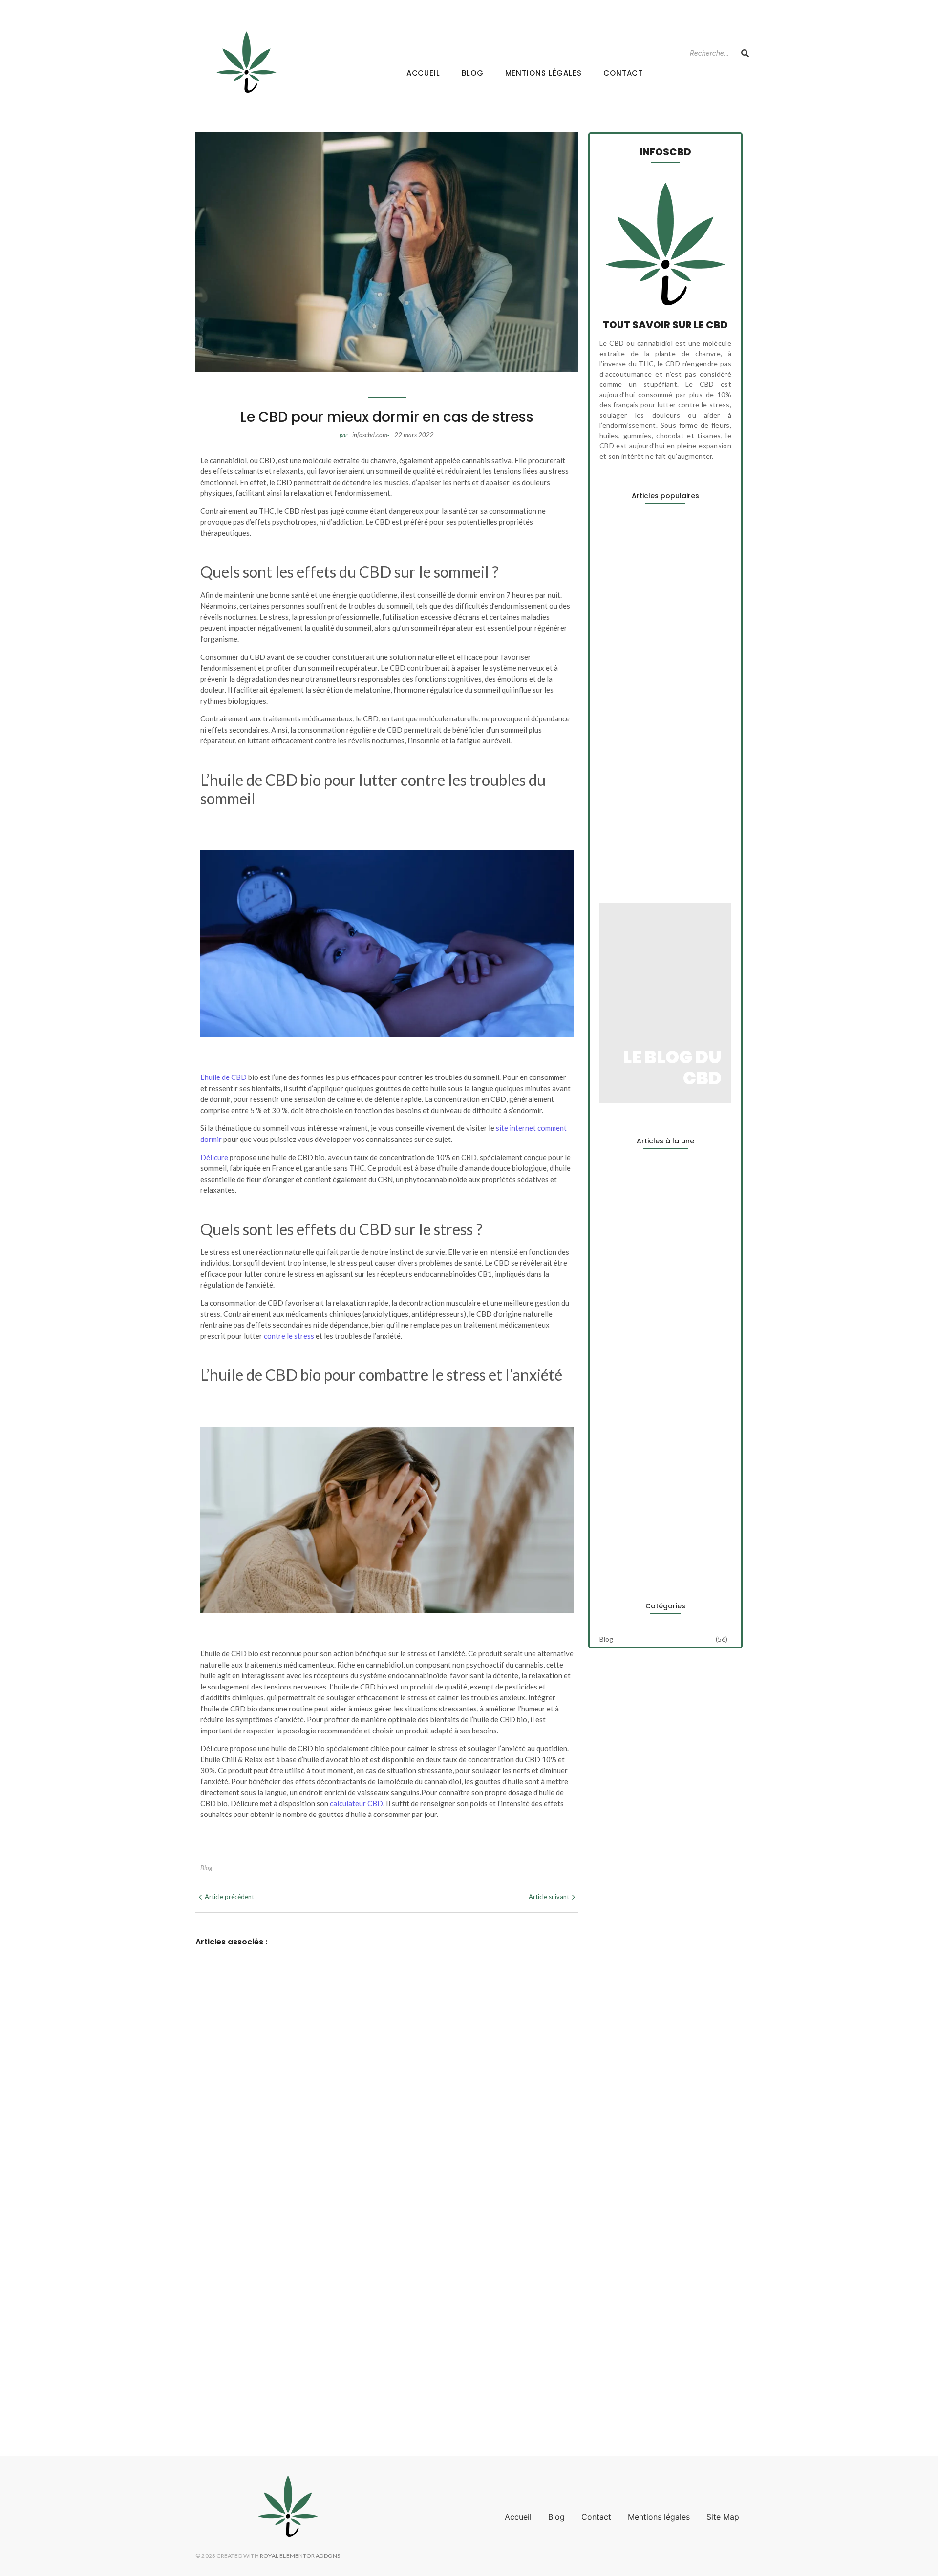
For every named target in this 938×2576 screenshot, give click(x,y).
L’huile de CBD (224, 1077)
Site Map (723, 2517)
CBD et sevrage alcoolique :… (651, 847)
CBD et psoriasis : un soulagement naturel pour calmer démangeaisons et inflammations (385, 2335)
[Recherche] (745, 53)
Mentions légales (544, 73)
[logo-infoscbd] (246, 62)
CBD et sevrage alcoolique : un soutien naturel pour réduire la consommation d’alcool (377, 2386)
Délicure (214, 1157)
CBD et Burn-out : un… (638, 707)
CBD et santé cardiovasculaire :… (658, 1557)
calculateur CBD (356, 1803)
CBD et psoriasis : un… (638, 783)
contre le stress (289, 1336)
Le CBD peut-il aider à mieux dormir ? (273, 2212)
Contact (623, 73)
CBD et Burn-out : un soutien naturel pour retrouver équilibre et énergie (344, 2274)
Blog (473, 73)
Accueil (423, 73)
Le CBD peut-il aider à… (640, 607)
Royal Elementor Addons (300, 2556)
